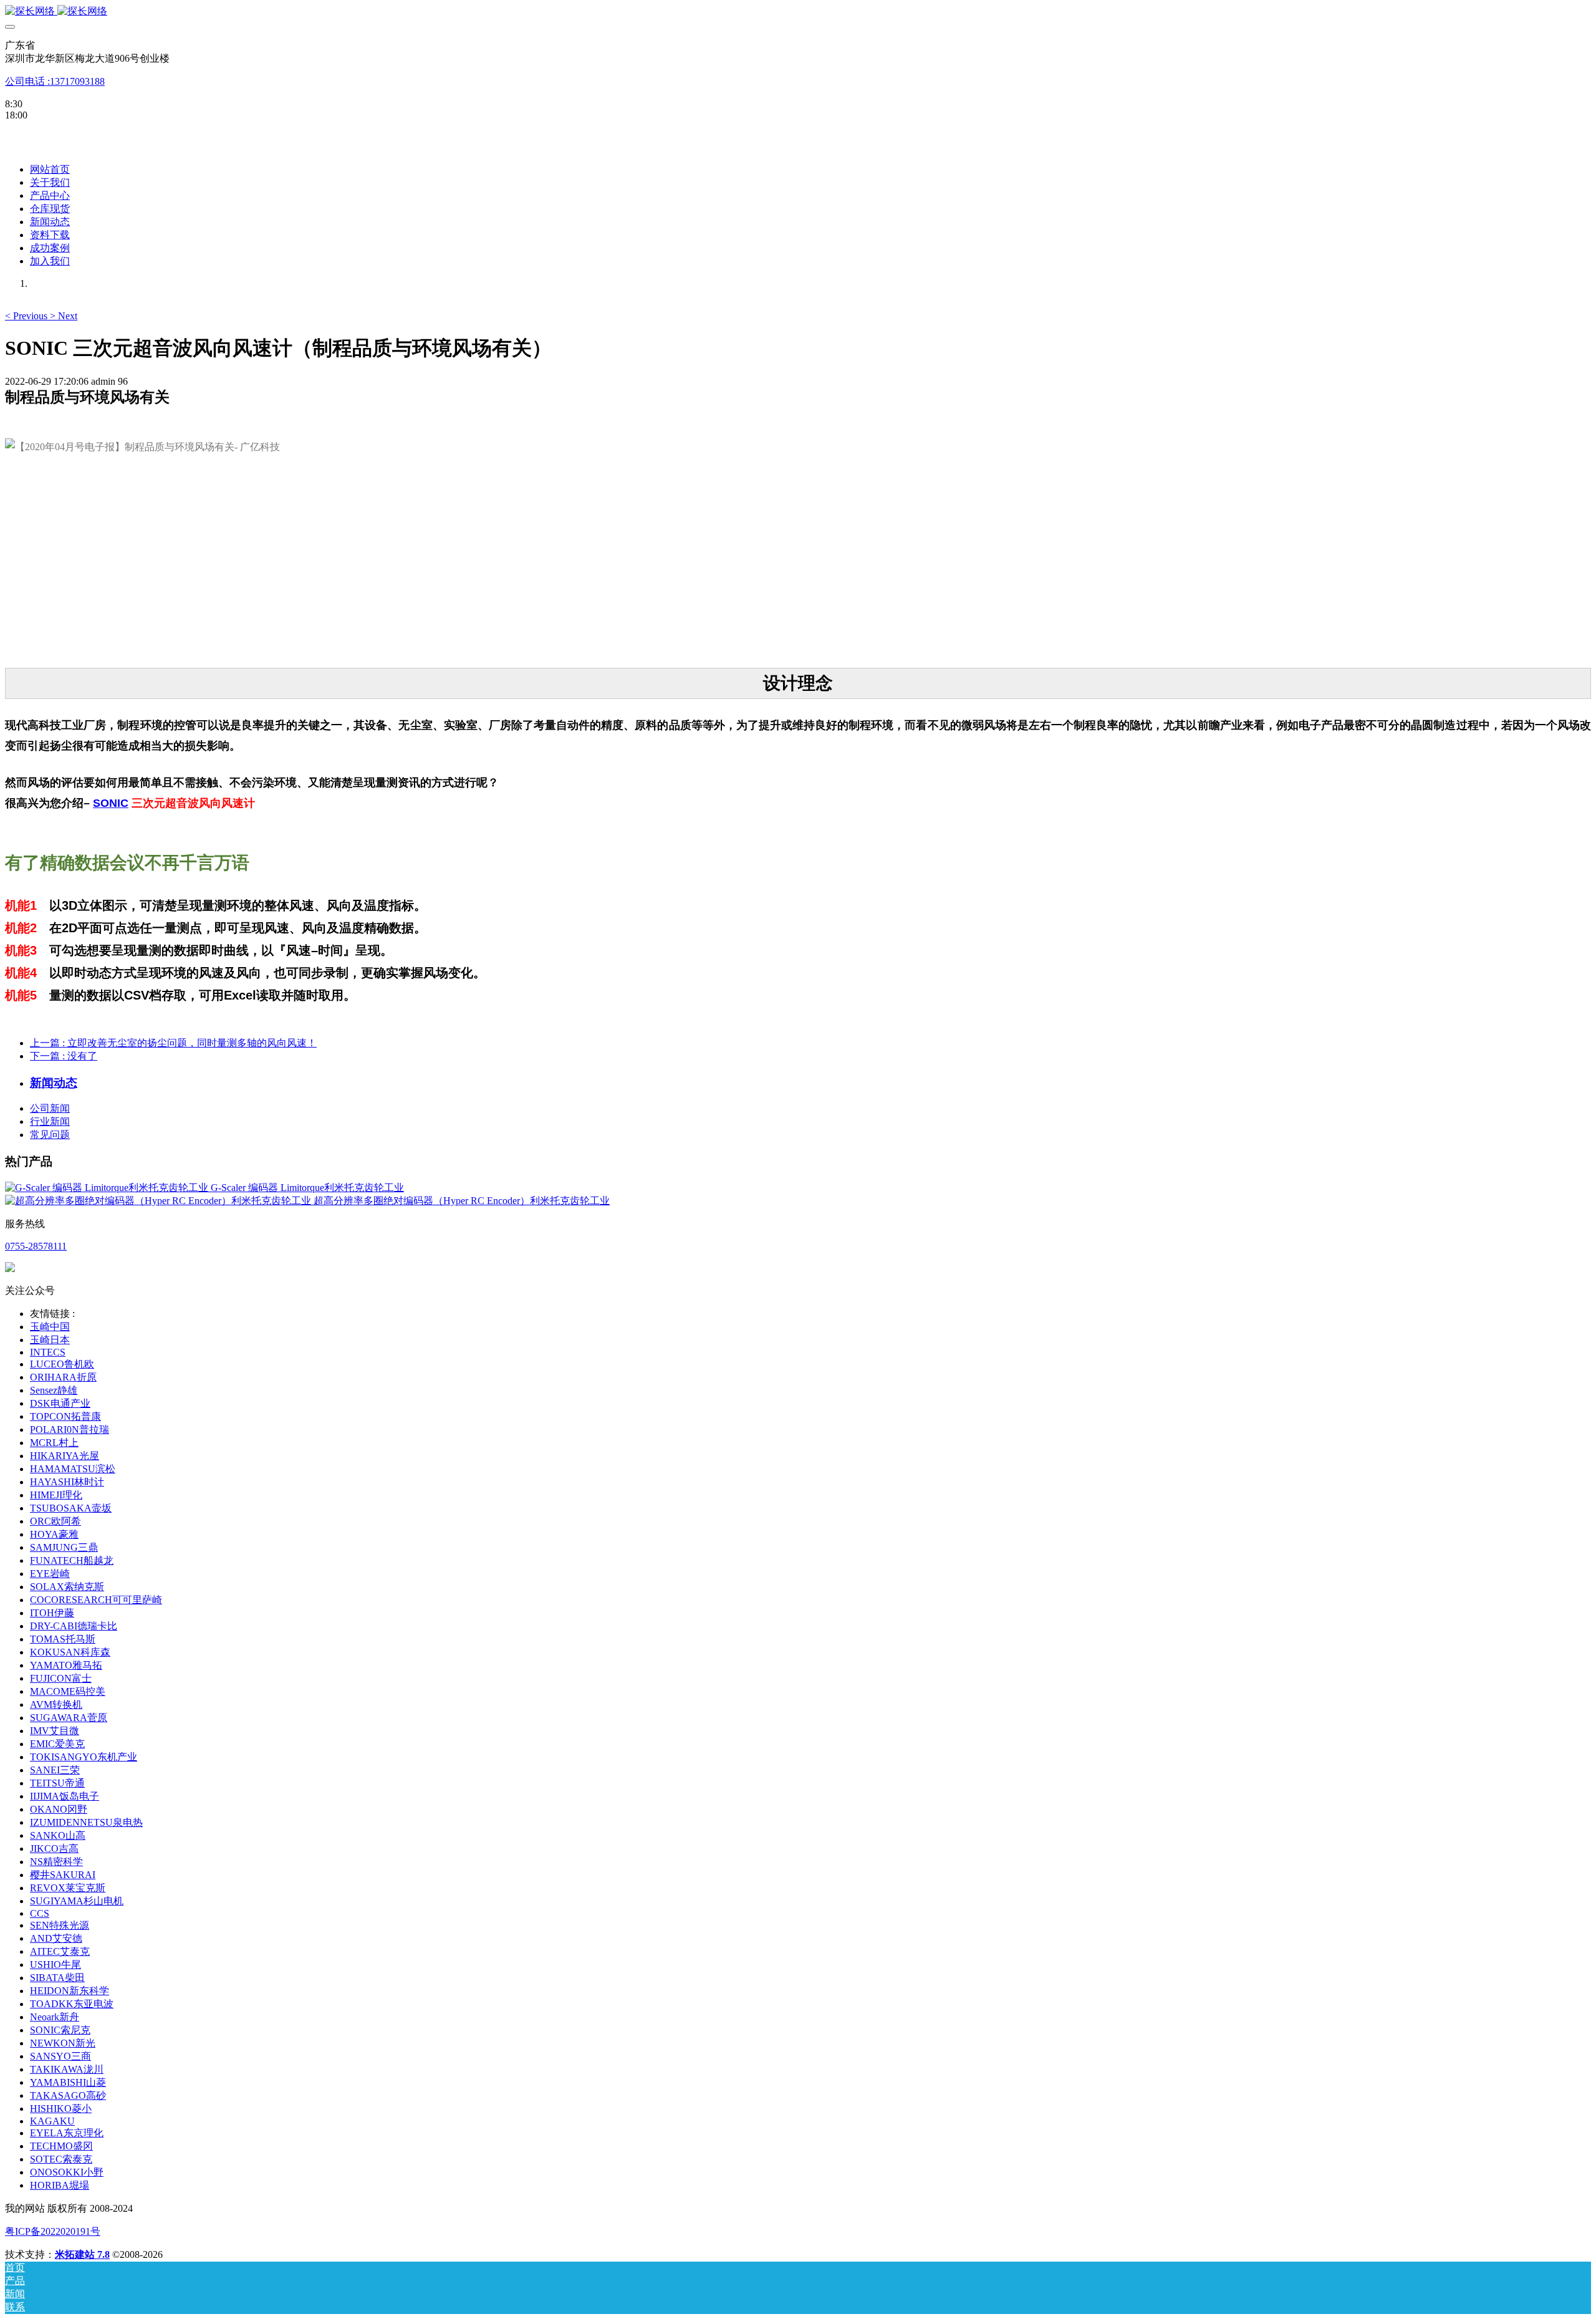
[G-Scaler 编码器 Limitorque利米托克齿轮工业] (108, 1188)
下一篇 (64, 1056)
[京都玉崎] (798, 12)
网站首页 (50, 169)
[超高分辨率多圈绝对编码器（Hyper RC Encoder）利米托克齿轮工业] (159, 1201)
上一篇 (173, 1043)
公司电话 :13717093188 (55, 81)
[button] (27, 316)
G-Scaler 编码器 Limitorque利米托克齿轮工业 (307, 1188)
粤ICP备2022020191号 (53, 2231)
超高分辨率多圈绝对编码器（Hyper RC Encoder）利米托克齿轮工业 (462, 1201)
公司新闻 (50, 1108)
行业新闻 (50, 1121)
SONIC (111, 803)
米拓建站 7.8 (82, 2254)
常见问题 (50, 1135)
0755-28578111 (36, 1246)
